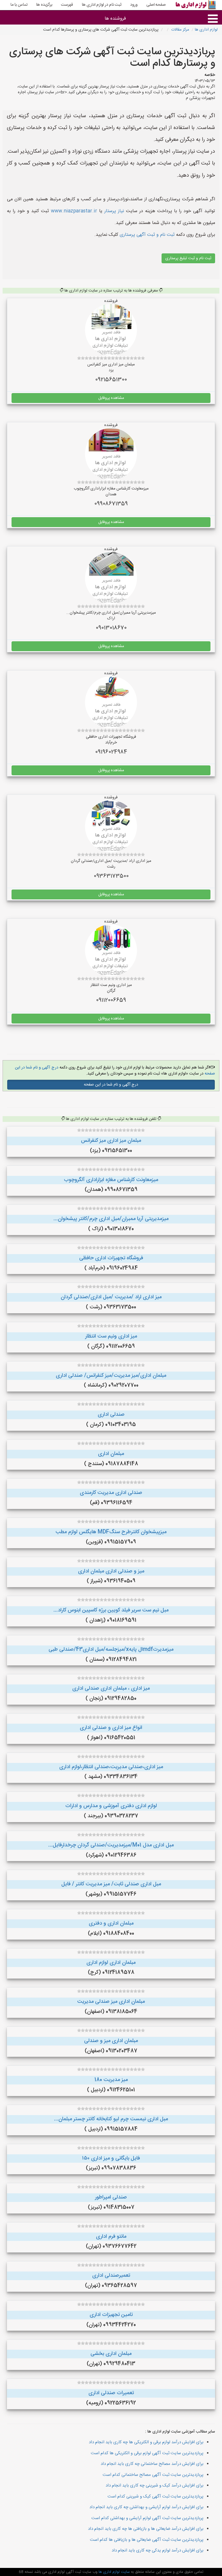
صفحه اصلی (156, 5)
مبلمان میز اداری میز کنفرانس (111, 1141)
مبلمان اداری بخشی (111, 2354)
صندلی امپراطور (111, 2197)
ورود (134, 5)
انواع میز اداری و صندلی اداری (111, 1728)
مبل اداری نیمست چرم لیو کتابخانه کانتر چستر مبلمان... (111, 2119)
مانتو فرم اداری (111, 2237)
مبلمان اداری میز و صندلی (111, 2041)
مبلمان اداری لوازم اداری (111, 1963)
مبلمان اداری (111, 1454)
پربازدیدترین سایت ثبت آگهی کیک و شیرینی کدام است (156, 2496)
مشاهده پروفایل (111, 398)
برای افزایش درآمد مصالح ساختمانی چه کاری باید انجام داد (152, 2464)
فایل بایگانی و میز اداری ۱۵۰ (111, 2158)
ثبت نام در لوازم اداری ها (102, 5)
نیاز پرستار (114, 211)
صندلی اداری (111, 1415)
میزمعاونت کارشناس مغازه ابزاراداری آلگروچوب (111, 1180)
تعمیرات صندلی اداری (111, 2393)
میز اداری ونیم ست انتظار (111, 1336)
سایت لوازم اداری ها (114, 2572)
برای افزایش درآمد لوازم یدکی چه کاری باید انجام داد (158, 2550)
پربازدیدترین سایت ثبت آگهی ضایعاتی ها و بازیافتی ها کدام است (147, 2540)
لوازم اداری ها (206, 30)
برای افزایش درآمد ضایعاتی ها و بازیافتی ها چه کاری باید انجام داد (146, 2529)
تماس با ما (19, 5)
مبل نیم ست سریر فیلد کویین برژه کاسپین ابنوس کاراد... (111, 1610)
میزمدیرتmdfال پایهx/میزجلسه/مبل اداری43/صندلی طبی (111, 1650)
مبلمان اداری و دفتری (111, 1923)
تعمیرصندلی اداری (111, 2276)
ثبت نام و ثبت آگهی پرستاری (146, 235)
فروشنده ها (115, 19)
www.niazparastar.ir (74, 211)
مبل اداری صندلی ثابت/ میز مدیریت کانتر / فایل (111, 1884)
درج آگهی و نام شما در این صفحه (111, 1085)
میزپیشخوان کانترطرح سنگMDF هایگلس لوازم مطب (111, 1532)
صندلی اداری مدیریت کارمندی (111, 1493)
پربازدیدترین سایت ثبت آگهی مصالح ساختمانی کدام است (153, 2475)
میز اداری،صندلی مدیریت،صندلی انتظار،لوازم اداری (111, 1767)
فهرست (67, 5)
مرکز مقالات (180, 30)
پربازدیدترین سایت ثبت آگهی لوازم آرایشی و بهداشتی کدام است (147, 2518)
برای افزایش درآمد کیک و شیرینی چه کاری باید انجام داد (155, 2486)
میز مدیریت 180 (111, 2080)
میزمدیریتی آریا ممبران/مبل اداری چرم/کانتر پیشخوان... (111, 1219)
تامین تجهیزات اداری (111, 2315)
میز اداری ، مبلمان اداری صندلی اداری (111, 1688)
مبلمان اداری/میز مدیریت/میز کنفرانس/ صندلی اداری (111, 1376)
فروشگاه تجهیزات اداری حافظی (111, 1258)
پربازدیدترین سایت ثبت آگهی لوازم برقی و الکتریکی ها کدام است (147, 2453)
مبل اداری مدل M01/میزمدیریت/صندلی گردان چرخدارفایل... (111, 1845)
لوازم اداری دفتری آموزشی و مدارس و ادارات (111, 1806)
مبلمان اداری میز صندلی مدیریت (111, 2002)
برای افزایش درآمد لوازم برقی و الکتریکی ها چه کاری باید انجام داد (146, 2442)
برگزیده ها (44, 5)
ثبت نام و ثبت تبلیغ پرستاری (188, 258)
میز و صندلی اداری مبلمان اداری (111, 1571)
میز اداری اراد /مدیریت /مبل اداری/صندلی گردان (111, 1297)
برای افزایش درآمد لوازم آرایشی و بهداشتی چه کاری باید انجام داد (146, 2507)
